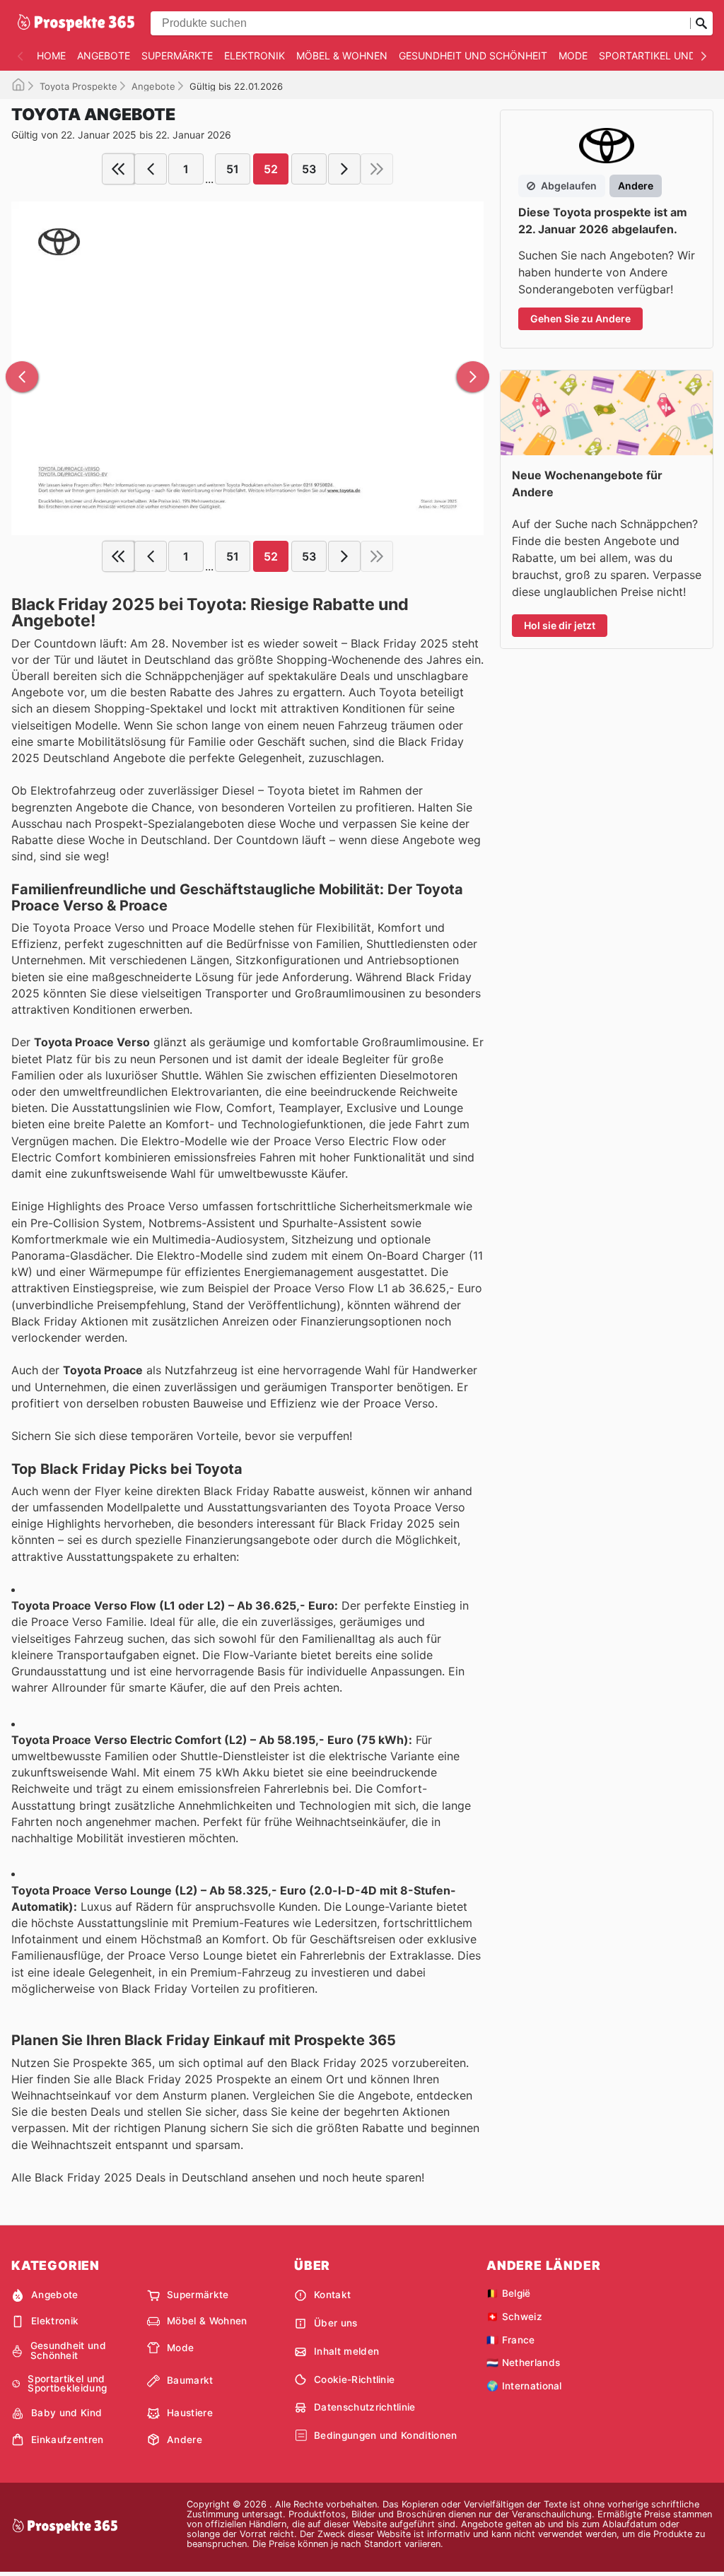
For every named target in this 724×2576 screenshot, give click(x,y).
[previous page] (151, 169)
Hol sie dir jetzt (560, 625)
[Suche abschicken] (701, 23)
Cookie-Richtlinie (354, 2379)
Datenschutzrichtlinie (365, 2407)
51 (233, 169)
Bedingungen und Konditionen (386, 2435)
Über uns (336, 2323)
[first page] (118, 169)
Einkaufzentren (67, 2440)
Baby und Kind (66, 2413)
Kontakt (332, 2295)
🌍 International (524, 2386)
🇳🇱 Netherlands (523, 2363)
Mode (573, 55)
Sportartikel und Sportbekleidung (67, 2384)
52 (271, 169)
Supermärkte (177, 55)
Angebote (104, 55)
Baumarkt (190, 2380)
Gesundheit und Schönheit (473, 55)
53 (309, 169)
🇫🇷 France (511, 2340)
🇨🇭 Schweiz (514, 2317)
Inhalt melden (346, 2351)
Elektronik (255, 55)
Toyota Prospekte (78, 86)
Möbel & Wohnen (342, 55)
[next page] (344, 169)
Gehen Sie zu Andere (580, 318)
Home (51, 55)
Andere (185, 2440)
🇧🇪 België (509, 2293)
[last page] (377, 169)
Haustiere (190, 2413)
